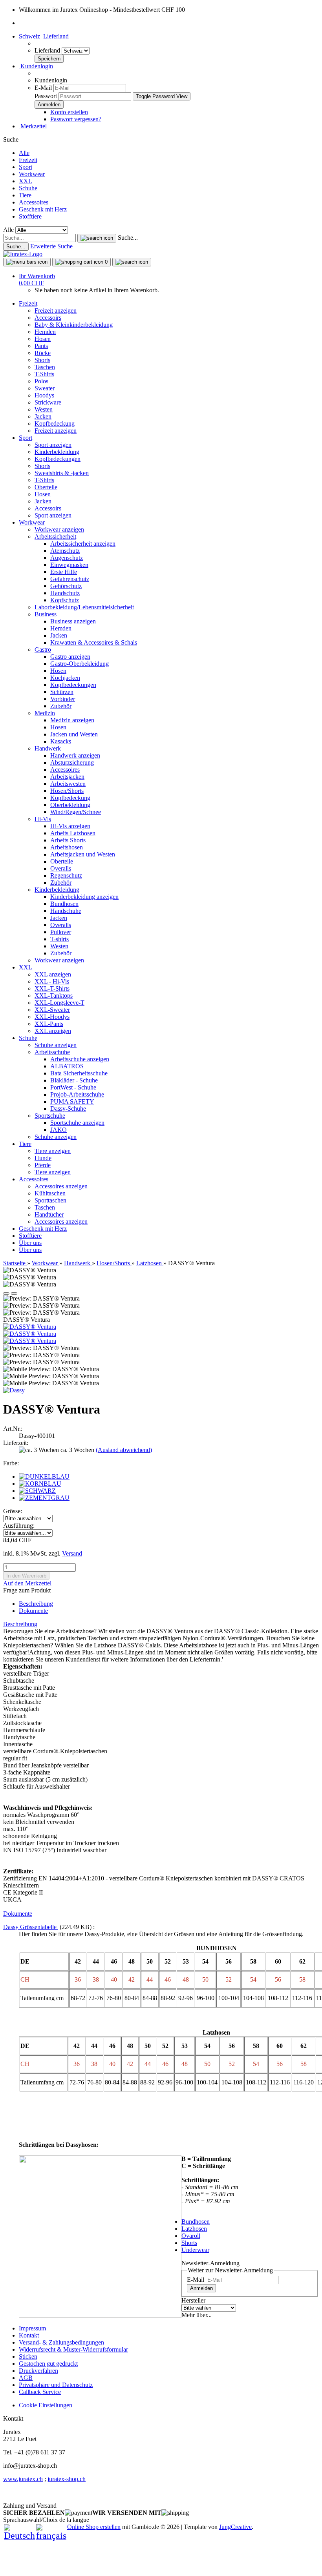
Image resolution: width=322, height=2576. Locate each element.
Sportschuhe (50, 1116)
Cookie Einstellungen (46, 2405)
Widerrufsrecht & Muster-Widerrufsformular (73, 2349)
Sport (26, 167)
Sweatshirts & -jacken (62, 473)
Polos (41, 381)
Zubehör (61, 706)
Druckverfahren (38, 2371)
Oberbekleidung (70, 805)
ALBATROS (67, 1066)
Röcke (43, 353)
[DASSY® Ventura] (30, 1327)
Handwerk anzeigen (75, 755)
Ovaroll (191, 2236)
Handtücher (49, 1214)
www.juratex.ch (23, 2479)
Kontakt (29, 2335)
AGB (26, 2378)
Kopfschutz (65, 600)
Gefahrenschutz (70, 579)
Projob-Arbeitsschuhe (77, 1094)
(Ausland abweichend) (124, 1450)
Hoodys (44, 395)
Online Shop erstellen (94, 2527)
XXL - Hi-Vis (52, 981)
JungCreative (235, 2527)
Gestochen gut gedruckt (48, 2364)
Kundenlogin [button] (36, 66)
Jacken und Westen (74, 734)
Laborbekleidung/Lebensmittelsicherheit (84, 607)
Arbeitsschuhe (52, 1052)
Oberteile (46, 487)
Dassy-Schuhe (68, 1109)
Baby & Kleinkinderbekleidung (74, 325)
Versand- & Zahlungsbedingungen (61, 2342)
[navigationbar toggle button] (27, 262)
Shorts (42, 360)
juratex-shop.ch (67, 2479)
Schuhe (28, 188)
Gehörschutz (66, 586)
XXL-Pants (49, 1024)
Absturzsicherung (72, 762)
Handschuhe (66, 911)
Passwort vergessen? (76, 119)
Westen (44, 409)
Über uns (30, 1243)
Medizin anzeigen (72, 720)
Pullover (61, 932)
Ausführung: (19, 1526)
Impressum (32, 2328)
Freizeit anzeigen (56, 311)
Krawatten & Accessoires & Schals (94, 642)
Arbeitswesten (68, 784)
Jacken (43, 416)
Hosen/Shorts (67, 791)
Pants (41, 346)
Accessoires (34, 202)
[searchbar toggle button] (132, 262)
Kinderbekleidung (57, 452)
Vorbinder (63, 699)
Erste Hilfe (64, 572)
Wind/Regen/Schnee (76, 812)
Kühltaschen (50, 1193)
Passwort (46, 96)
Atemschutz (65, 551)
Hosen (43, 339)
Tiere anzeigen (53, 1151)
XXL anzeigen (53, 974)
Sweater (45, 388)
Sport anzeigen (53, 445)
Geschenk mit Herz (43, 209)
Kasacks (61, 741)
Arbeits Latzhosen (73, 833)
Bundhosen (64, 904)
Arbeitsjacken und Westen (83, 854)
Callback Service (40, 2392)
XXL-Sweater (52, 1010)
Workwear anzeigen (59, 529)
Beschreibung (36, 1604)
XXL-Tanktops (54, 996)
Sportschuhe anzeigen (77, 1123)
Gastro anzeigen (70, 657)
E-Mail (43, 88)
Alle (24, 153)
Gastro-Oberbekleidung (80, 664)
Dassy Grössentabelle (31, 1927)
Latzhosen (194, 2229)
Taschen (45, 367)
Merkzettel (33, 126)
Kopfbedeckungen (58, 459)
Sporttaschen (50, 1200)
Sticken (28, 2356)
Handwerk (48, 748)
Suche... (128, 238)
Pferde (43, 1165)
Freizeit (28, 160)
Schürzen (62, 692)
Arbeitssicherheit (55, 537)
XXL (26, 181)
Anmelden (201, 2288)
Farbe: (11, 1463)
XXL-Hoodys (52, 1017)
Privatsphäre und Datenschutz (56, 2385)
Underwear (195, 2250)
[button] (44, 36)
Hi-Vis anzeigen (70, 826)
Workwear (32, 174)
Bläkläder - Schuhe (74, 1080)
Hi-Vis (43, 819)
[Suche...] (97, 238)
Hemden (45, 332)
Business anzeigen (73, 621)
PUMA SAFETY (72, 1101)
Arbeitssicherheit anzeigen (83, 544)
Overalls (61, 868)
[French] (51, 2536)
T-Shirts (44, 374)
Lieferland (48, 50)
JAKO (59, 1130)
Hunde (43, 1158)
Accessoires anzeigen (61, 1186)
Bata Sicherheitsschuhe (79, 1073)
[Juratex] (23, 254)
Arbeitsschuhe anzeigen (80, 1059)
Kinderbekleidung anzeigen (84, 897)
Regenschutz (66, 875)
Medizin (45, 713)
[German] (19, 2536)
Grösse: (13, 1511)
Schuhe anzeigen (56, 1045)
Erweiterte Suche (51, 246)
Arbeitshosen (67, 847)
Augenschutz (67, 558)
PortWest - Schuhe (73, 1087)
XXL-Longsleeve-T (59, 1003)
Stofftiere (30, 216)
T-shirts (59, 939)
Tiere (25, 195)
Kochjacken (65, 678)
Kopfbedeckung (55, 424)
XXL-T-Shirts (52, 988)
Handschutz (65, 593)
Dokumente (33, 1611)
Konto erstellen (69, 112)
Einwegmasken (69, 565)
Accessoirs (48, 318)
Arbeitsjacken (67, 777)
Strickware (48, 402)
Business (46, 614)
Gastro (43, 649)
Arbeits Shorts (68, 840)
